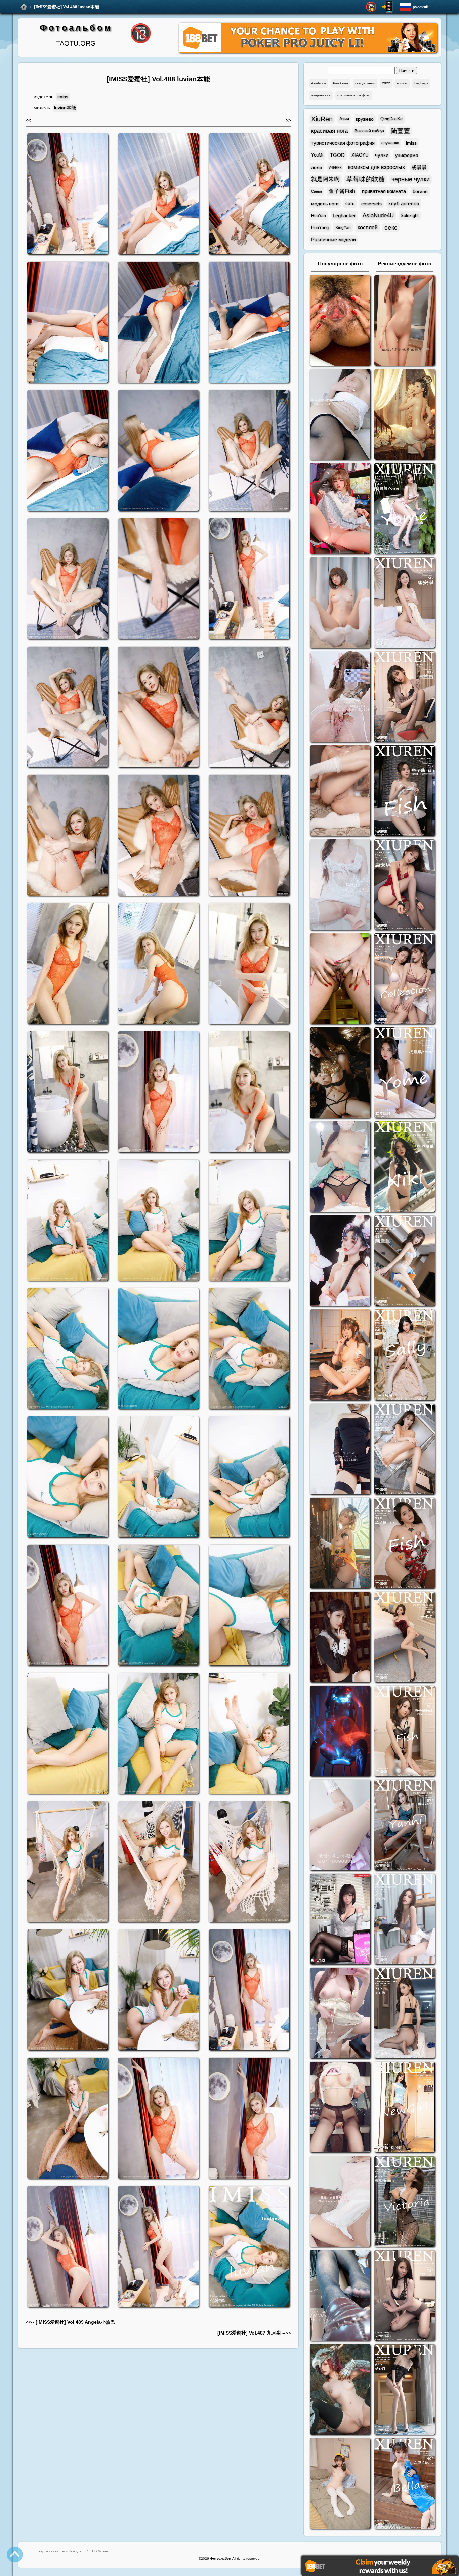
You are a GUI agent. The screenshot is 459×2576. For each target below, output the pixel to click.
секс (391, 228)
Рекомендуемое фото (405, 263)
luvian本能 (65, 108)
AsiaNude (319, 83)
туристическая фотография (343, 143)
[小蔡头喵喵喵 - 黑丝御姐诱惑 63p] (340, 1450)
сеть (350, 203)
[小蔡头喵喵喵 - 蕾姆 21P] (340, 1826)
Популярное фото (340, 263)
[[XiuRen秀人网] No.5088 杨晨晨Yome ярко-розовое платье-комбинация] (405, 509)
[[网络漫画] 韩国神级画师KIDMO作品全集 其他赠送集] (340, 1920)
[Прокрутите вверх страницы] (15, 2555)
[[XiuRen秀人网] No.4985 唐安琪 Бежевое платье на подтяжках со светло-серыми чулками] (405, 603)
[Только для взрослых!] (371, 7)
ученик (335, 167)
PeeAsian (341, 83)
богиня (420, 191)
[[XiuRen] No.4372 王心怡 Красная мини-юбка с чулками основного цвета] (405, 1638)
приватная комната (384, 191)
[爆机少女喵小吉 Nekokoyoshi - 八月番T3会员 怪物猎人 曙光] (340, 2390)
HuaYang (320, 228)
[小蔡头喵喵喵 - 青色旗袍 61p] (340, 1168)
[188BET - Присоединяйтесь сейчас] (308, 52)
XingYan (343, 228)
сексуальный (365, 83)
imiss (63, 97)
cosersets (371, 204)
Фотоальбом (76, 28)
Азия (344, 119)
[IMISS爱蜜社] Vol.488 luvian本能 (67, 7)
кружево (365, 119)
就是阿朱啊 (325, 179)
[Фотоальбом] (24, 7)
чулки (382, 155)
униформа (407, 155)
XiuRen (322, 119)
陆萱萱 (400, 131)
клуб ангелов (404, 203)
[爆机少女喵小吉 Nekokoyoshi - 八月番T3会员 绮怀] (340, 1262)
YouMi (317, 155)
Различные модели (333, 240)
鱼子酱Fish (342, 191)
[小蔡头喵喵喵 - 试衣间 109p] (340, 2296)
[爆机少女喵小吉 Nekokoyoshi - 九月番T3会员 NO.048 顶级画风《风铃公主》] (340, 1074)
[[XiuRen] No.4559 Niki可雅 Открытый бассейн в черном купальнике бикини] (405, 1168)
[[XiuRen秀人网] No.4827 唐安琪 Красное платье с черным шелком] (405, 885)
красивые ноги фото (354, 95)
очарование (321, 95)
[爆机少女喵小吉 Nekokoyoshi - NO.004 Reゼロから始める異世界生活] (340, 791)
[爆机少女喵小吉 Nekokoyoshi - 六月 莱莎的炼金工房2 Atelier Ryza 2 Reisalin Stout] (340, 1544)
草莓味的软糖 (366, 179)
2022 (386, 83)
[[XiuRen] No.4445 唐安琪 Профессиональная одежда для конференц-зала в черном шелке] (405, 1450)
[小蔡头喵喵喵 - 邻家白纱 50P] (340, 885)
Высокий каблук (369, 131)
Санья (317, 191)
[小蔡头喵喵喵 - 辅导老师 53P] (340, 2202)
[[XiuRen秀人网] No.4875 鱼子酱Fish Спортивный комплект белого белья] (405, 791)
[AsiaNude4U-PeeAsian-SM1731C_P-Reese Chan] (340, 980)
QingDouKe (391, 119)
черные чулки (411, 179)
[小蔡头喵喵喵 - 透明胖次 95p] (340, 697)
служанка (390, 143)
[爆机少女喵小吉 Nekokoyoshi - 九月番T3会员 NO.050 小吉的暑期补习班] (340, 2484)
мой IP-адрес (73, 2551)
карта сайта (49, 2551)
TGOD (337, 155)
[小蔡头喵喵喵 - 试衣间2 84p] (340, 2014)
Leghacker (344, 215)
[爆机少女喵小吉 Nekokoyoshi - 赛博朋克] (340, 1732)
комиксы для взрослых (377, 167)
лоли (317, 167)
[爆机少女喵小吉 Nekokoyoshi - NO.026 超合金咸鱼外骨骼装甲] (340, 603)
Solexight (410, 215)
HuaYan (319, 216)
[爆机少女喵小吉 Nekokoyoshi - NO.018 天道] (405, 415)
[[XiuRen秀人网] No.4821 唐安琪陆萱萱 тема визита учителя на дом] (405, 980)
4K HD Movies (98, 2551)
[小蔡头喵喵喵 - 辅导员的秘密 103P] (340, 2108)
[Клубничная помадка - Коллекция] (405, 321)
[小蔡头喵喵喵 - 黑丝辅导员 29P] (340, 415)
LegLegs (421, 83)
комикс (402, 83)
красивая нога (329, 131)
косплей (368, 228)
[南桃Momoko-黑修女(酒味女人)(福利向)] (340, 1638)
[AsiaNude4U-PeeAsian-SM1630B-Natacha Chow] (340, 321)
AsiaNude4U (378, 215)
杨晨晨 (419, 167)
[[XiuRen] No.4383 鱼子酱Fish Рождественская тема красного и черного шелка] (405, 1544)
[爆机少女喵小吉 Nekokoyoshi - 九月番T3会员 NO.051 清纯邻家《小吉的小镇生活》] (340, 1356)
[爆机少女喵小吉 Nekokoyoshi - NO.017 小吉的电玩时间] (340, 509)
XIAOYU (360, 155)
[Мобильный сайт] (387, 7)
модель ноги (325, 204)
